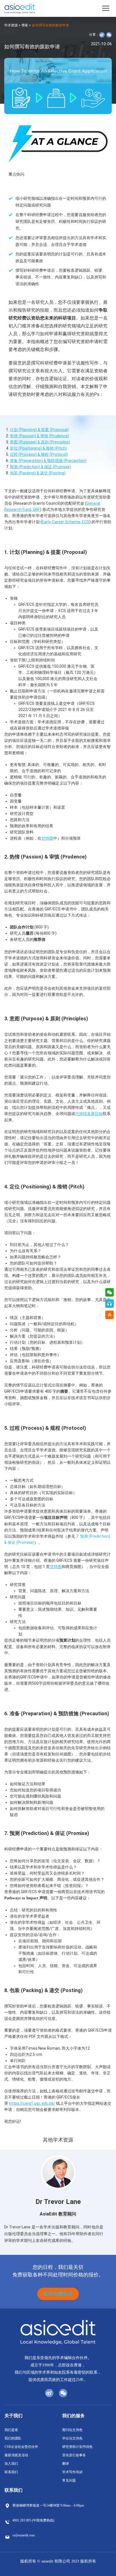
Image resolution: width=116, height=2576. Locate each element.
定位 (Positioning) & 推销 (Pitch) (38, 448)
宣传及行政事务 (74, 2455)
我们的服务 (73, 2416)
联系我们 (11, 2472)
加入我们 (11, 2464)
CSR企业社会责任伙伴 (21, 2447)
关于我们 (14, 2416)
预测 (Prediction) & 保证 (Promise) (40, 467)
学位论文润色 (72, 2438)
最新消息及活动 (16, 2455)
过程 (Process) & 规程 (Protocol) (39, 454)
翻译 (66, 2464)
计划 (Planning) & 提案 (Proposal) (39, 430)
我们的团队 (13, 2438)
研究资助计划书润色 (77, 2447)
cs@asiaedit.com (24, 2535)
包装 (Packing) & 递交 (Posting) (38, 473)
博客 (25, 25)
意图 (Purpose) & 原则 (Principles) (40, 442)
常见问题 (69, 2480)
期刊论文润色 (72, 2430)
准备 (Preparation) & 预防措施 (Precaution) (48, 461)
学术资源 (11, 25)
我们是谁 (11, 2430)
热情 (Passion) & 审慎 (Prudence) (40, 436)
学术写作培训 (72, 2472)
